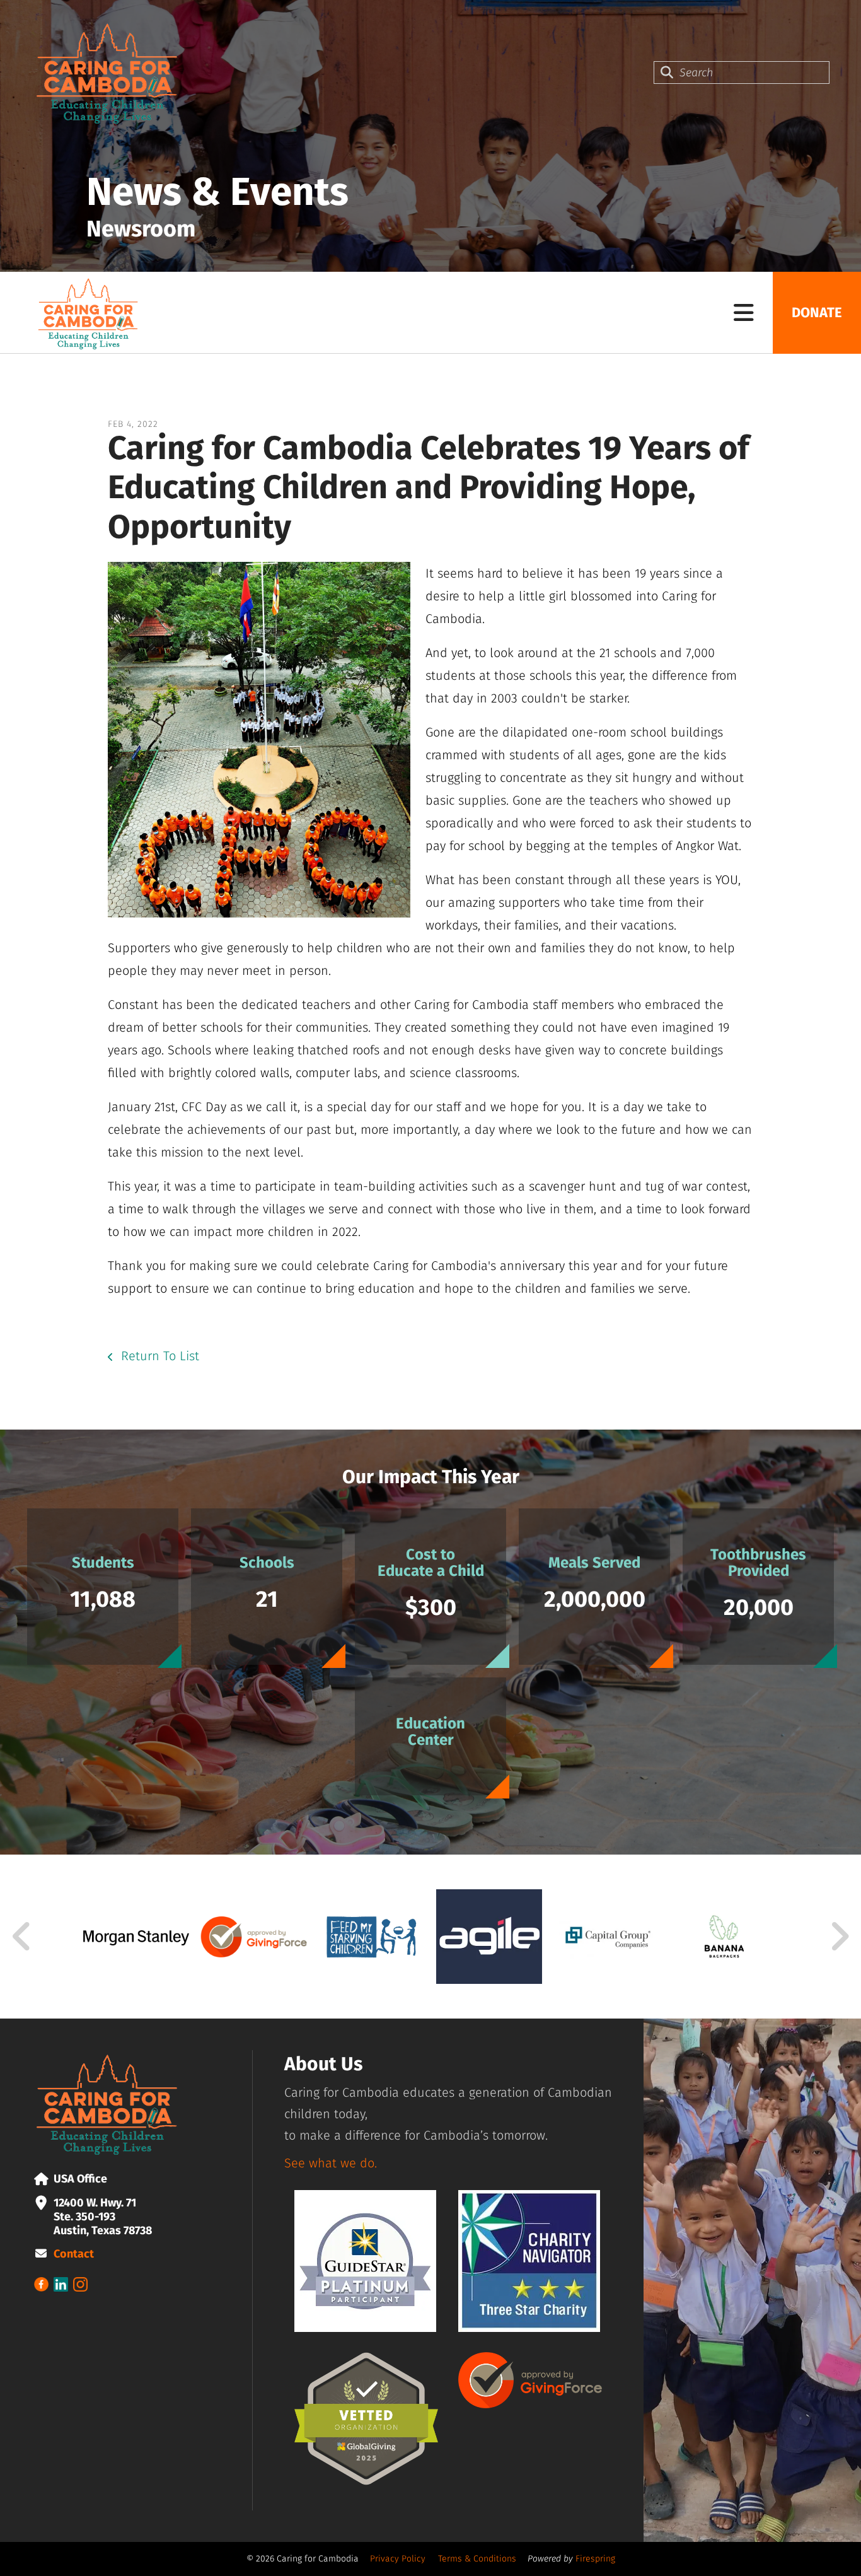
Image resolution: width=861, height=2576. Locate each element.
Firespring (595, 2559)
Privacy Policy (398, 2559)
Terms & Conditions (477, 2559)
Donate (817, 312)
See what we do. (331, 2163)
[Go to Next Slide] (839, 1937)
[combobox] (742, 73)
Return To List (158, 1356)
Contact (74, 2254)
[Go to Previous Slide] (22, 1937)
